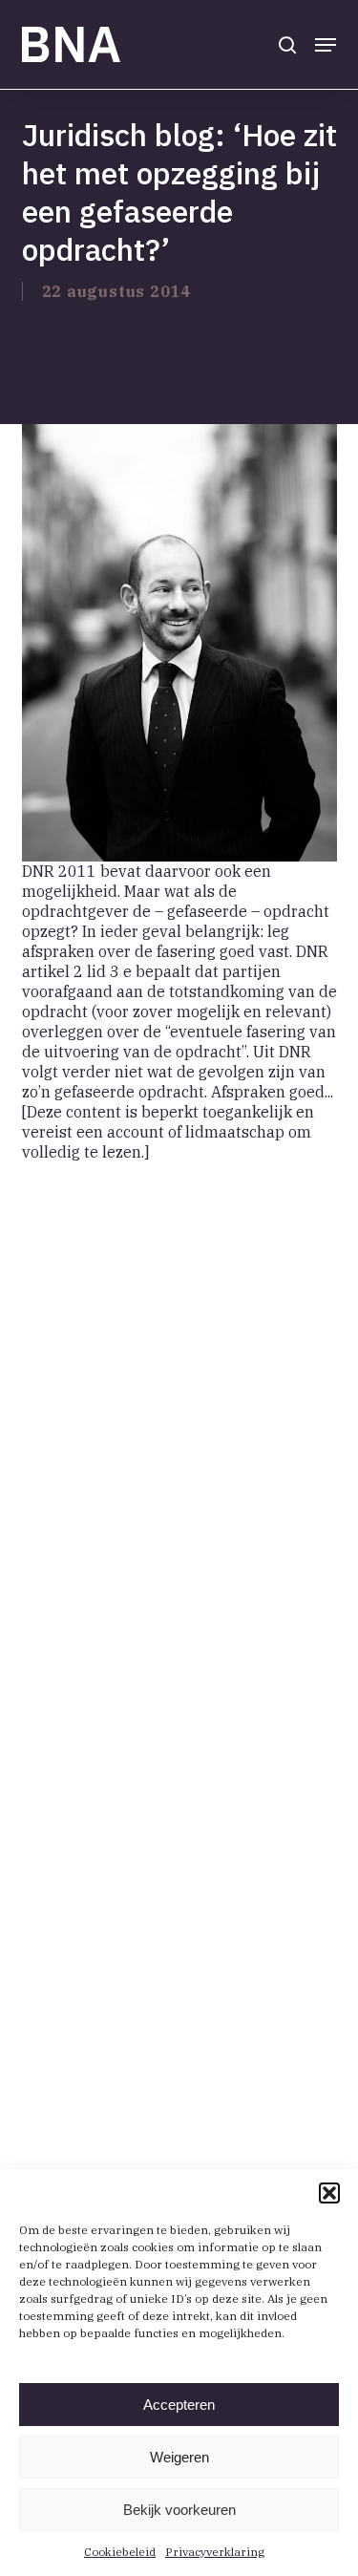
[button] (329, 2193)
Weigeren (179, 2457)
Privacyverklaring (215, 2552)
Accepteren (179, 2405)
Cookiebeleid (120, 2552)
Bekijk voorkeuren (179, 2510)
